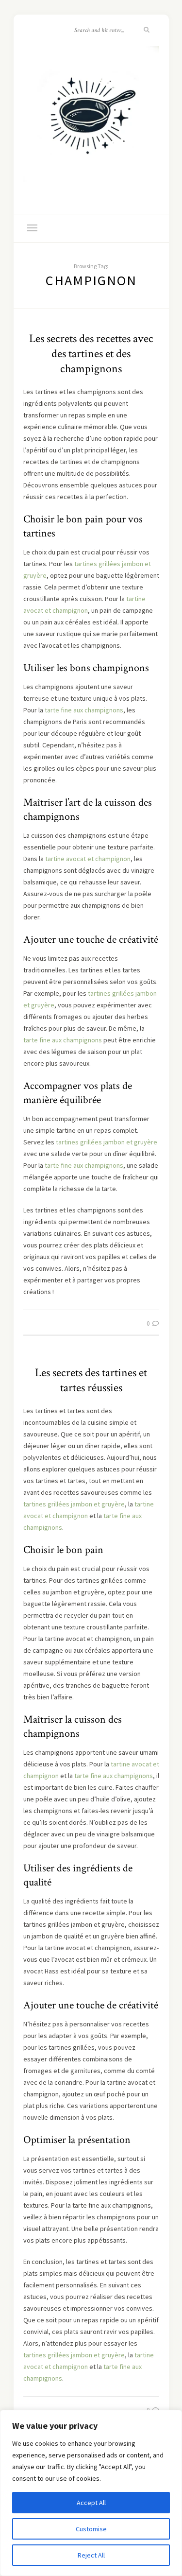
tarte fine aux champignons (84, 710)
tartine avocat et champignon (88, 859)
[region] (91, 2493)
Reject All (91, 2555)
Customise (91, 2529)
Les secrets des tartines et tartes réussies (91, 1380)
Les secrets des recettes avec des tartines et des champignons (91, 354)
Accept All (91, 2503)
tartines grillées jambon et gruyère (107, 1142)
